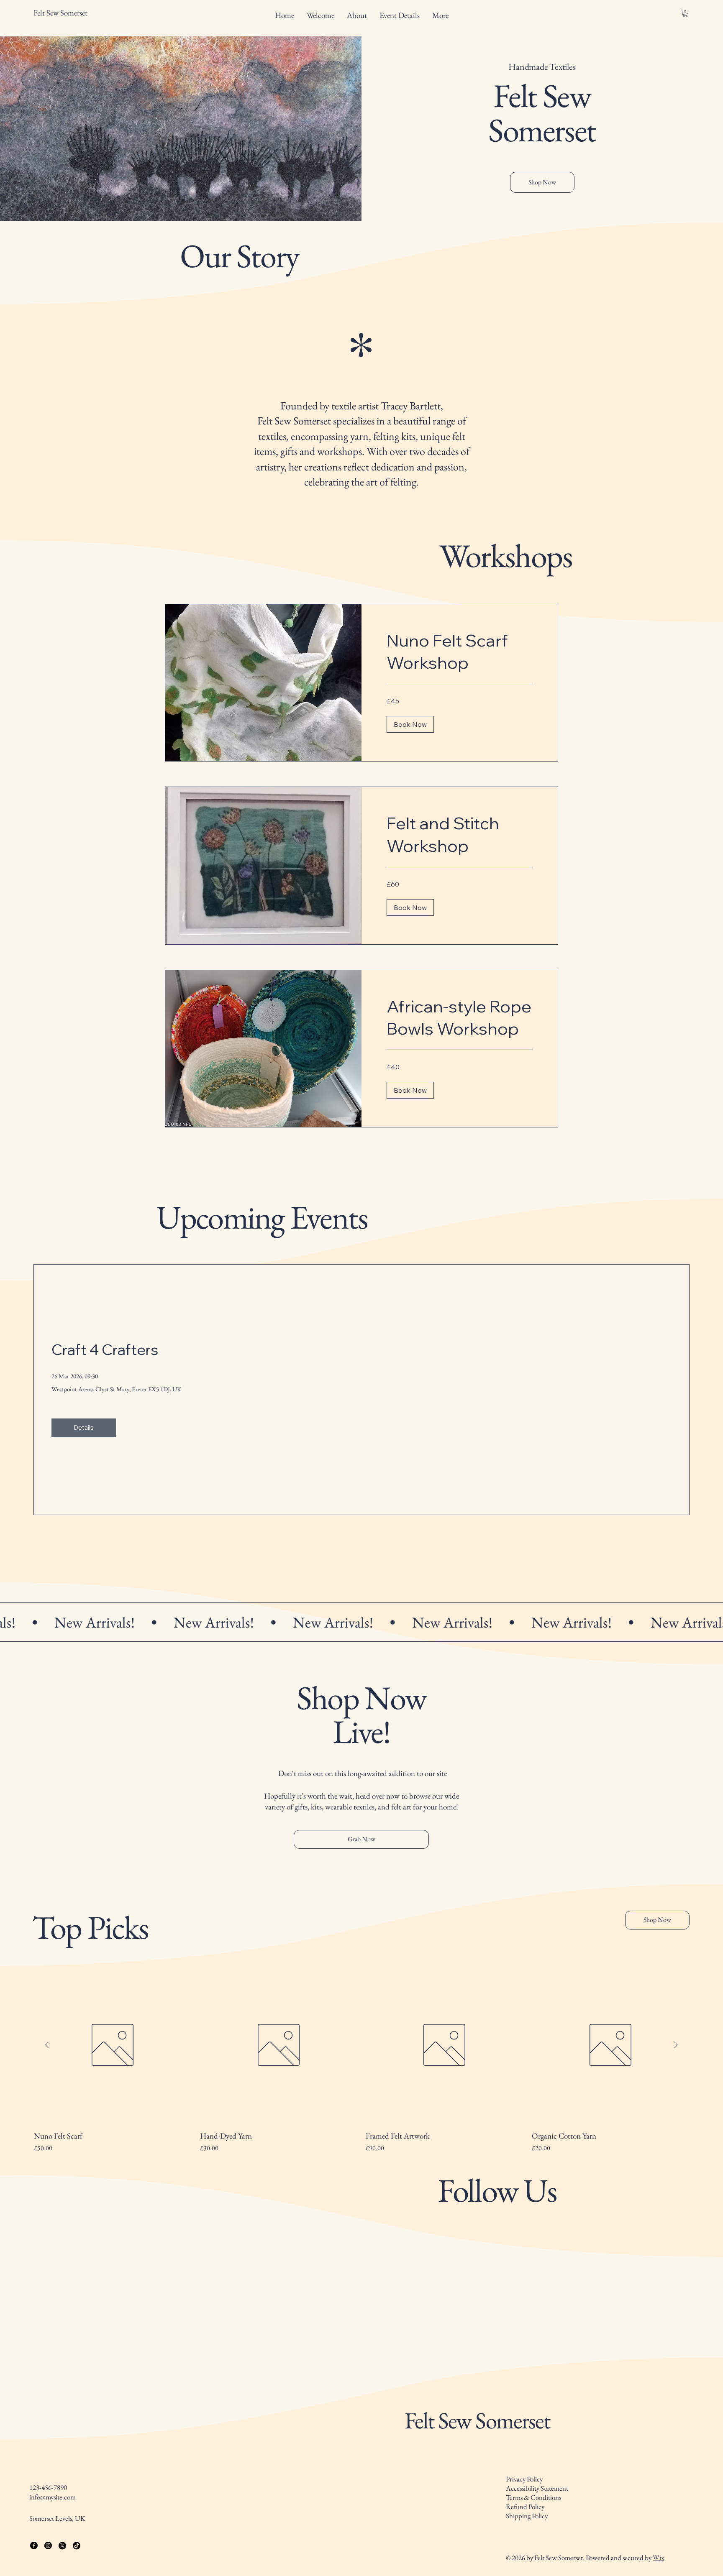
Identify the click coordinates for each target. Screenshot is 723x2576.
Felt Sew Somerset (477, 2479)
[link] (460, 652)
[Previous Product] (47, 2045)
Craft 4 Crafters (105, 1349)
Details (84, 1427)
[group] (361, 2060)
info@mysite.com (53, 2556)
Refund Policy (525, 2566)
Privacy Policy (524, 2538)
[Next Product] (676, 2045)
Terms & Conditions (533, 2556)
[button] (685, 13)
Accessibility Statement (537, 2547)
